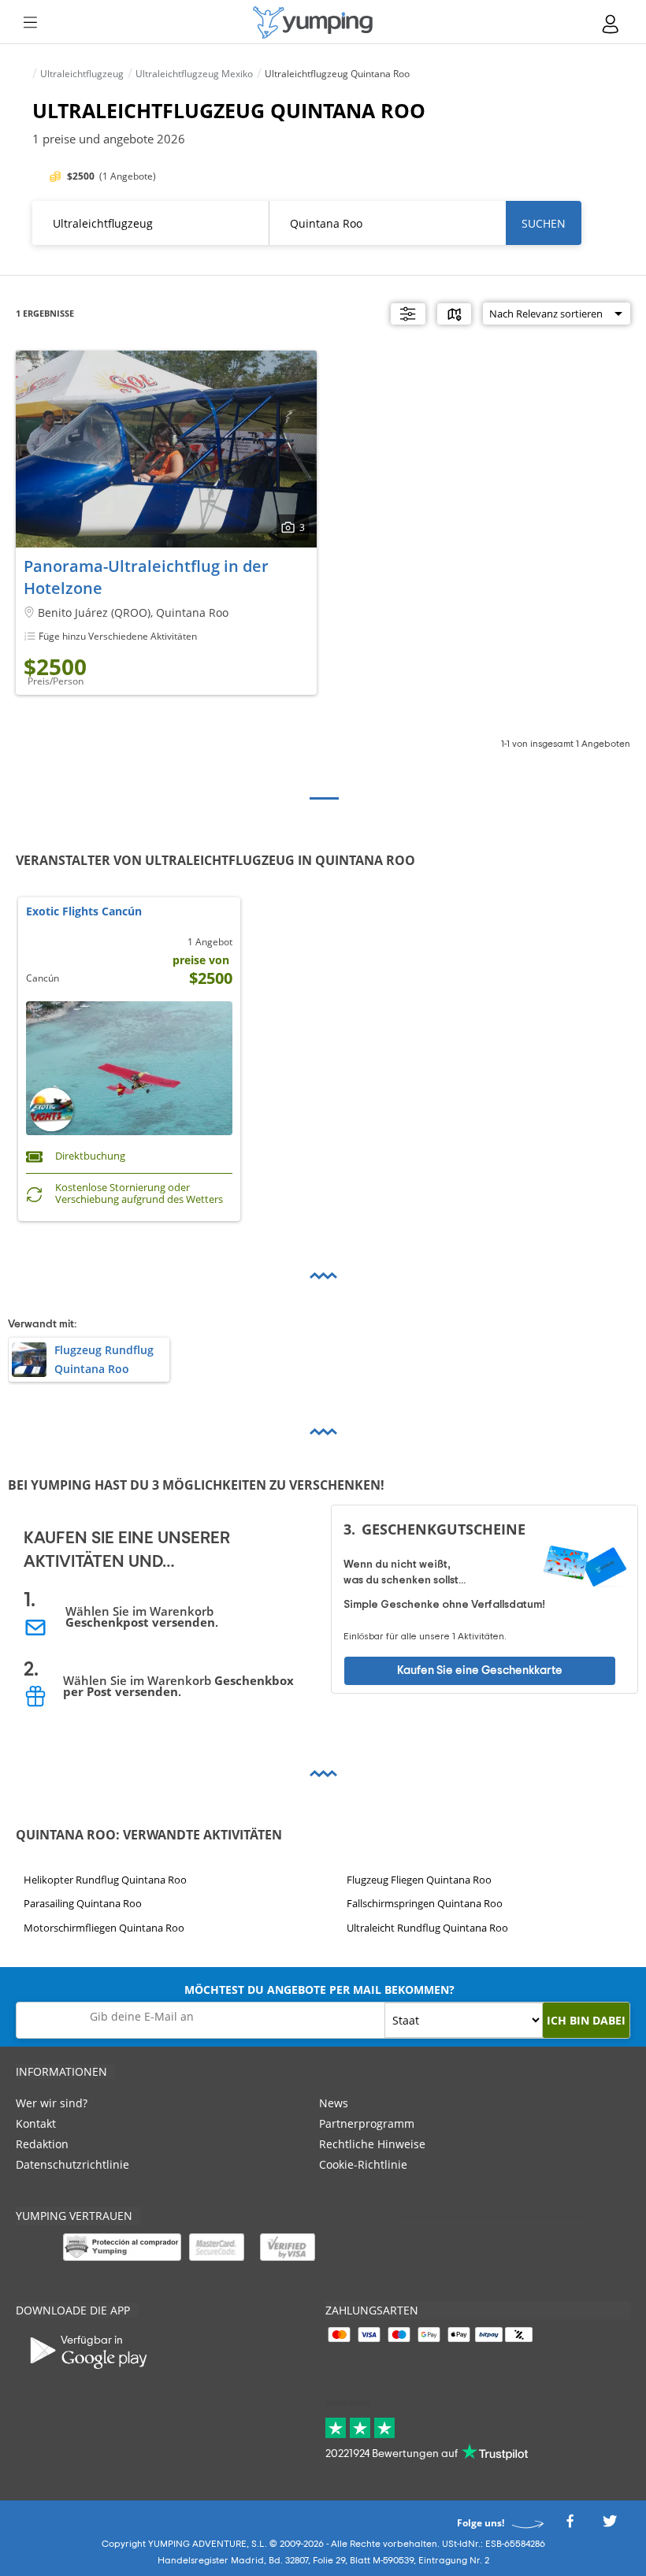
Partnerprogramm (367, 2123)
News (334, 2103)
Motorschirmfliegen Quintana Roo (104, 1928)
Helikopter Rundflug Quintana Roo (105, 1880)
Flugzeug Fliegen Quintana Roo (419, 1880)
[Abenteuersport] (313, 22)
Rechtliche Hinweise (372, 2144)
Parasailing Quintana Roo (83, 1904)
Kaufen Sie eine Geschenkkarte (480, 1670)
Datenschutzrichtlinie (72, 2164)
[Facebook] (570, 2526)
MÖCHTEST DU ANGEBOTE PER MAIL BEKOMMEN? (319, 1990)
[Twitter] (610, 2526)
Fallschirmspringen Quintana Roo (425, 1904)
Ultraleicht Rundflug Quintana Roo (427, 1928)
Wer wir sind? (52, 2103)
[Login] (611, 24)
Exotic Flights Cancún (84, 912)
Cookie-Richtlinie (363, 2164)
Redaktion (42, 2144)
